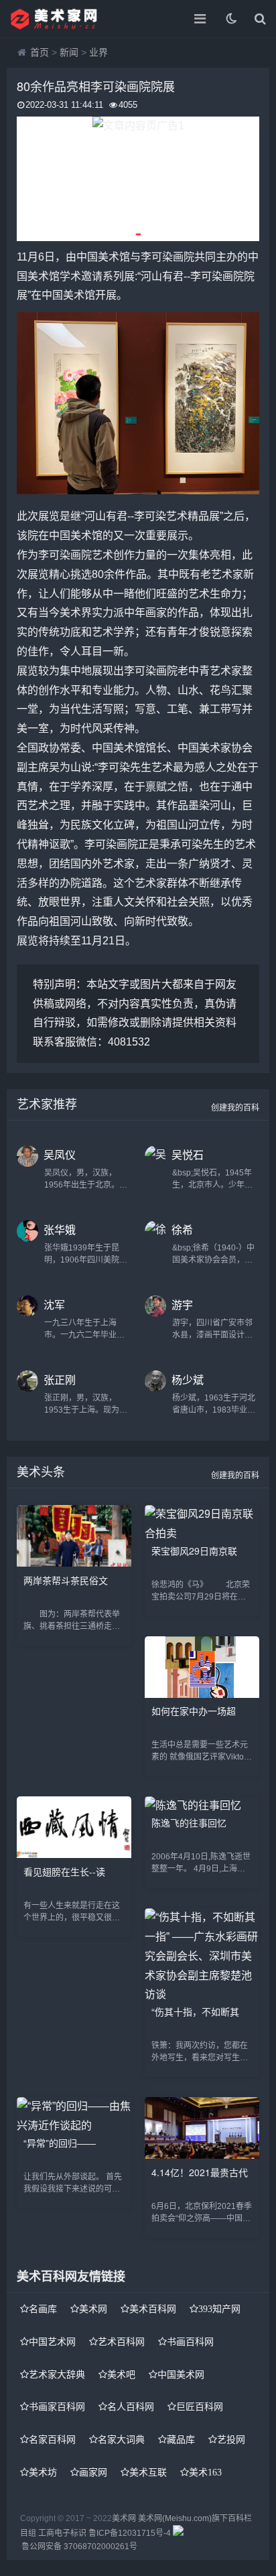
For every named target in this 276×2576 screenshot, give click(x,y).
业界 (98, 52)
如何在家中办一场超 (194, 1711)
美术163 (205, 2472)
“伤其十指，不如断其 (195, 2011)
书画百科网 (190, 2342)
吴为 (60, 767)
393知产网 (219, 2309)
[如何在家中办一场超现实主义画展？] (202, 1694)
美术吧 (121, 2374)
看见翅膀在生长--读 (64, 1871)
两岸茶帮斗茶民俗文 (66, 1580)
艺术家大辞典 (57, 2374)
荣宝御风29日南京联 (194, 1551)
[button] (138, 234)
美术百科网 (153, 2309)
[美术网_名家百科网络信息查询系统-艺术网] (57, 19)
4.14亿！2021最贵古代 (200, 2172)
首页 (40, 52)
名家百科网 (52, 2439)
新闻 (69, 52)
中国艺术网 (52, 2342)
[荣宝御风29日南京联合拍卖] (202, 1533)
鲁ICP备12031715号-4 (130, 2533)
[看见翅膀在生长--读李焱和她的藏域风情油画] (74, 1854)
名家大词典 (121, 2439)
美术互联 (148, 2472)
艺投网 (231, 2439)
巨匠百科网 (200, 2407)
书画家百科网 (57, 2407)
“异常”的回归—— (60, 2143)
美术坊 (43, 2472)
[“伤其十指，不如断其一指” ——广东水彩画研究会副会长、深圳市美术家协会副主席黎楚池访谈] (202, 1994)
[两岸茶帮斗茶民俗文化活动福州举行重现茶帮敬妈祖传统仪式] (74, 1563)
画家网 (93, 2472)
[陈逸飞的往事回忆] (193, 1805)
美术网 (93, 2309)
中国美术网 (181, 2374)
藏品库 (181, 2439)
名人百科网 (131, 2407)
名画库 (43, 2309)
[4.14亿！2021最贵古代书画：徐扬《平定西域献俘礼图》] (202, 2155)
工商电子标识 (62, 2533)
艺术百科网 (121, 2342)
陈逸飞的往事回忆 (189, 1822)
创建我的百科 (235, 1108)
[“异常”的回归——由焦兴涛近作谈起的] (74, 2126)
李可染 (157, 257)
